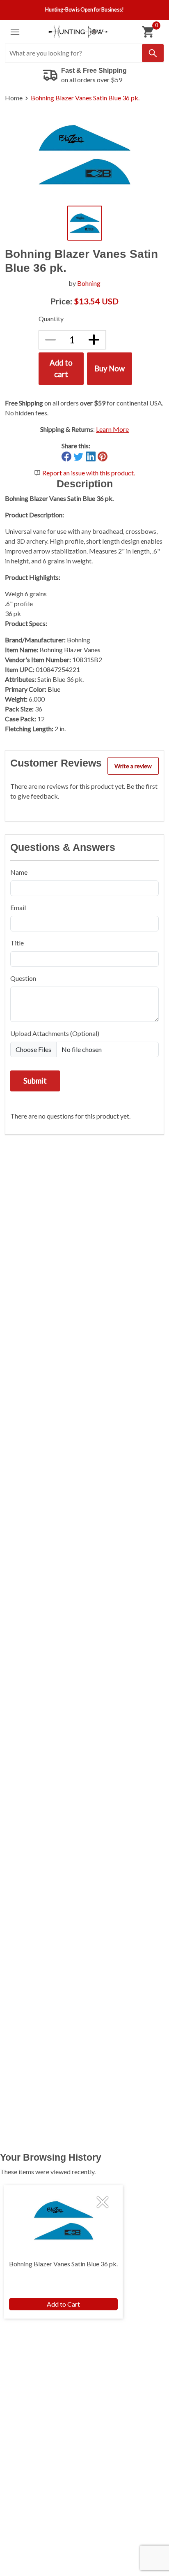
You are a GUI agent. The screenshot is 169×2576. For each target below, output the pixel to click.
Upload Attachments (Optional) (55, 1033)
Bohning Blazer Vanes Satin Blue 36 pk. (85, 98)
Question (23, 978)
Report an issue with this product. (89, 473)
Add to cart (61, 368)
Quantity (51, 319)
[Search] (153, 53)
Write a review (133, 766)
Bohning (89, 283)
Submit (35, 1081)
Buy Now (110, 368)
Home (14, 98)
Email (18, 907)
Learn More (112, 429)
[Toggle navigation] (15, 32)
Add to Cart (63, 2304)
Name (19, 872)
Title (17, 943)
